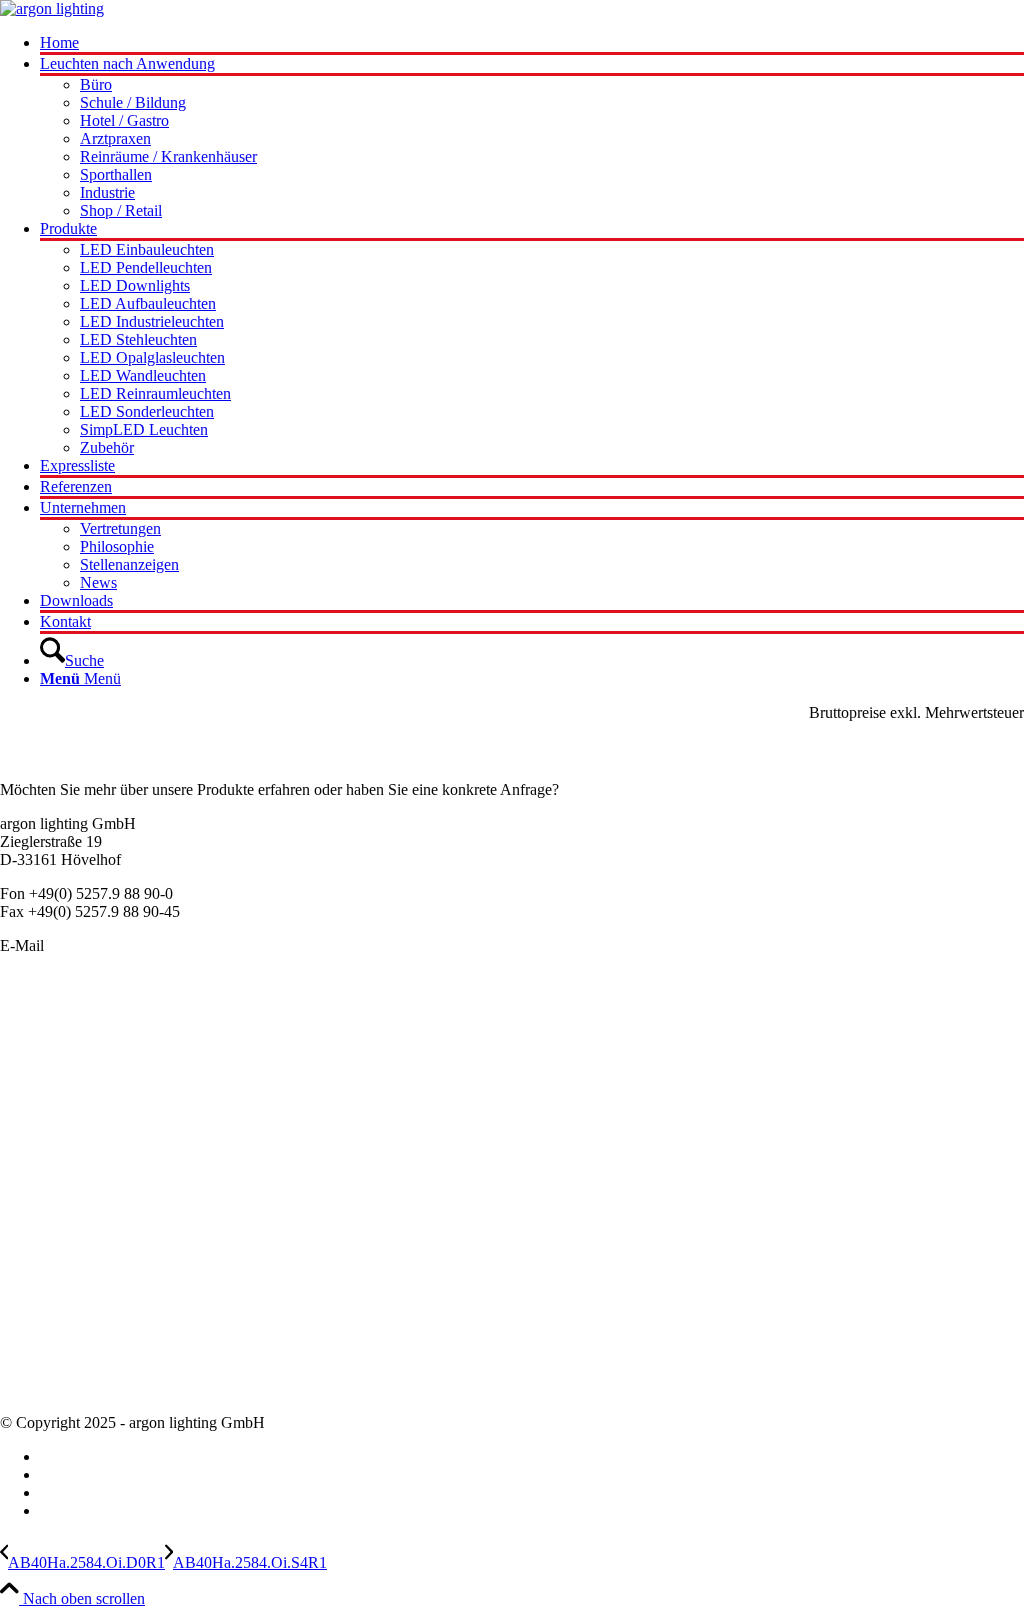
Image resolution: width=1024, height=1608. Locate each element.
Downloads (36, 1388)
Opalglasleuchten (54, 1095)
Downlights (37, 1113)
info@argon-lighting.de (122, 945)
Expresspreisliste (52, 1298)
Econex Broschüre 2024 (76, 1280)
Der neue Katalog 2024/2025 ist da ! (115, 1262)
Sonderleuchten (49, 1041)
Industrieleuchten (54, 1131)
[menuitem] (532, 44)
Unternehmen (43, 1316)
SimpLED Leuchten (64, 1167)
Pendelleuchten (48, 1023)
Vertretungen (40, 1352)
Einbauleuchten (49, 1059)
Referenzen (36, 1370)
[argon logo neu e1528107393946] (52, 8)
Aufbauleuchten (50, 1077)
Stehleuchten (40, 1149)
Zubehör (27, 1185)
